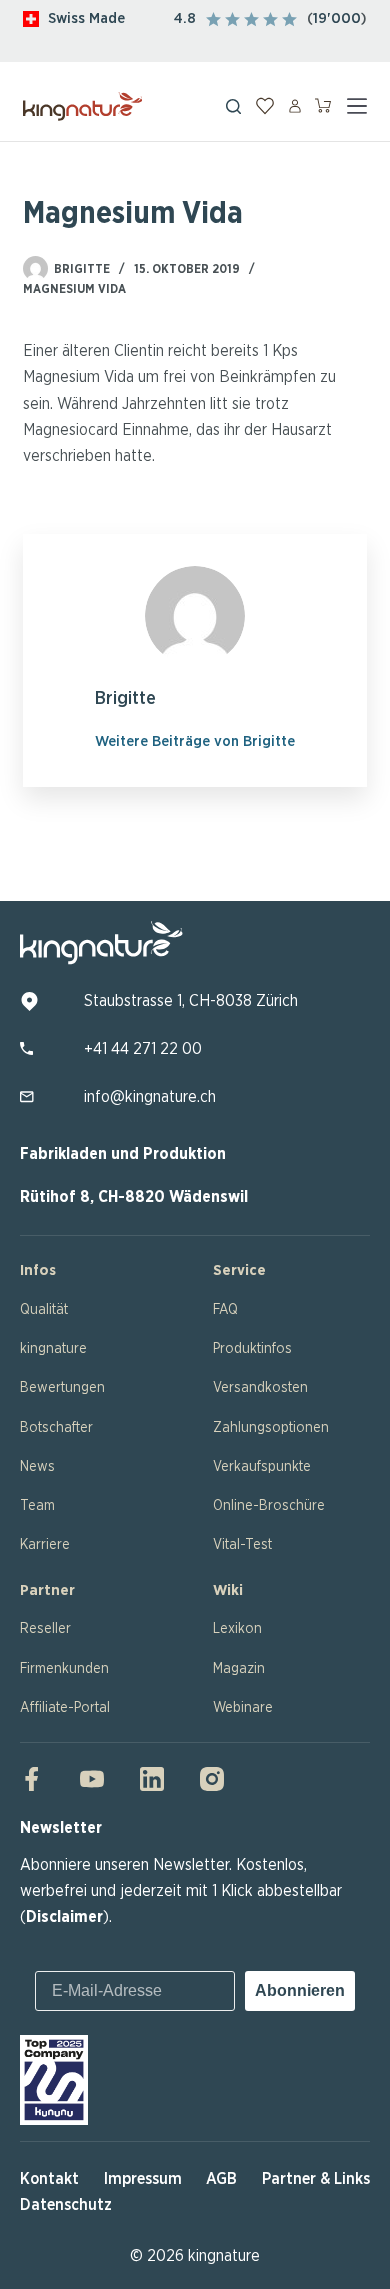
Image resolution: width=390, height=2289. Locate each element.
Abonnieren (300, 1990)
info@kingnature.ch (150, 1097)
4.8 (185, 18)
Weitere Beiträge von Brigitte (195, 741)
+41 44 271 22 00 (143, 1049)
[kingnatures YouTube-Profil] (92, 1779)
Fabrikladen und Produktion (123, 1154)
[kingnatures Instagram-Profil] (206, 1779)
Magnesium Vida (74, 289)
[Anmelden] (295, 106)
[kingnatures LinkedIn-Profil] (152, 1779)
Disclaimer (64, 1917)
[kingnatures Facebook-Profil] (38, 1779)
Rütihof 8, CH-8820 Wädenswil (134, 1197)
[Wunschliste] (265, 106)
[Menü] (357, 106)
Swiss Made (86, 18)
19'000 (337, 18)
